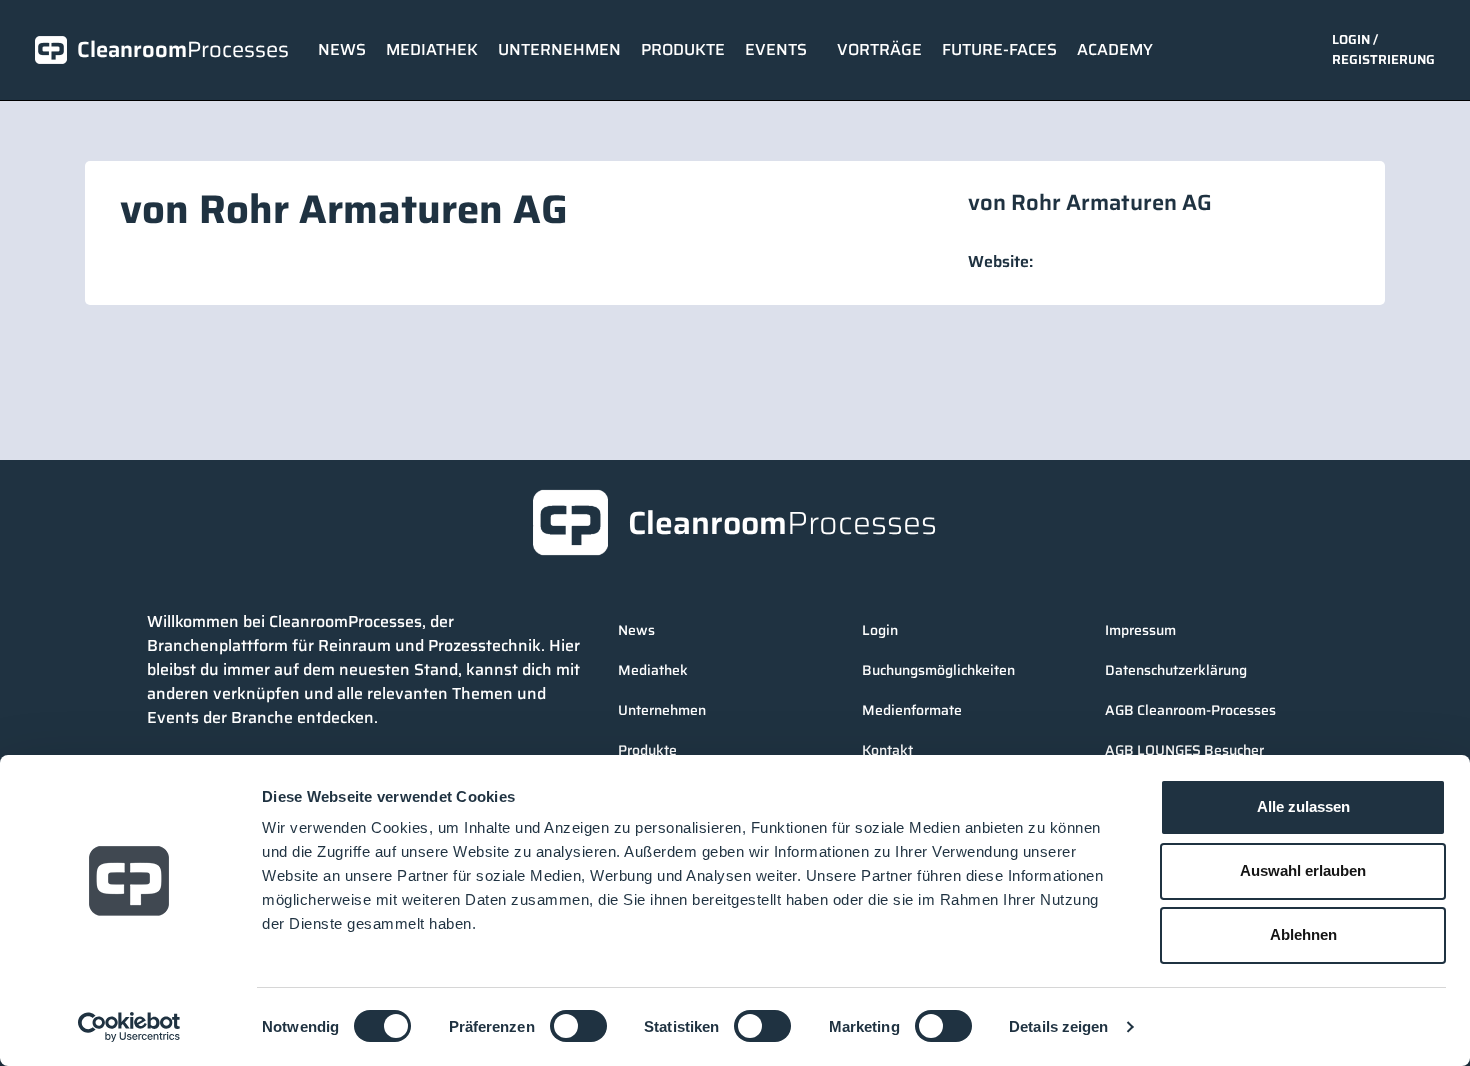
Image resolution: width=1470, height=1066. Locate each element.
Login (880, 630)
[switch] (578, 1026)
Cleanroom (183, 49)
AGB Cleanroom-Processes (1190, 710)
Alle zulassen (1303, 806)
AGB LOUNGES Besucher (1184, 750)
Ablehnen (1303, 934)
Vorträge (879, 49)
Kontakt (887, 750)
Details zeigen (1058, 1026)
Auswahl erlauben (1303, 870)
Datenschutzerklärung (1176, 670)
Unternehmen (559, 49)
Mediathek (432, 49)
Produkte (683, 49)
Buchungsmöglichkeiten (938, 670)
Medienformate (912, 710)
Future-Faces (999, 49)
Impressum (1140, 630)
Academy (1115, 49)
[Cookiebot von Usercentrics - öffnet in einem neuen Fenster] (129, 1027)
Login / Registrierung (1383, 49)
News (342, 49)
